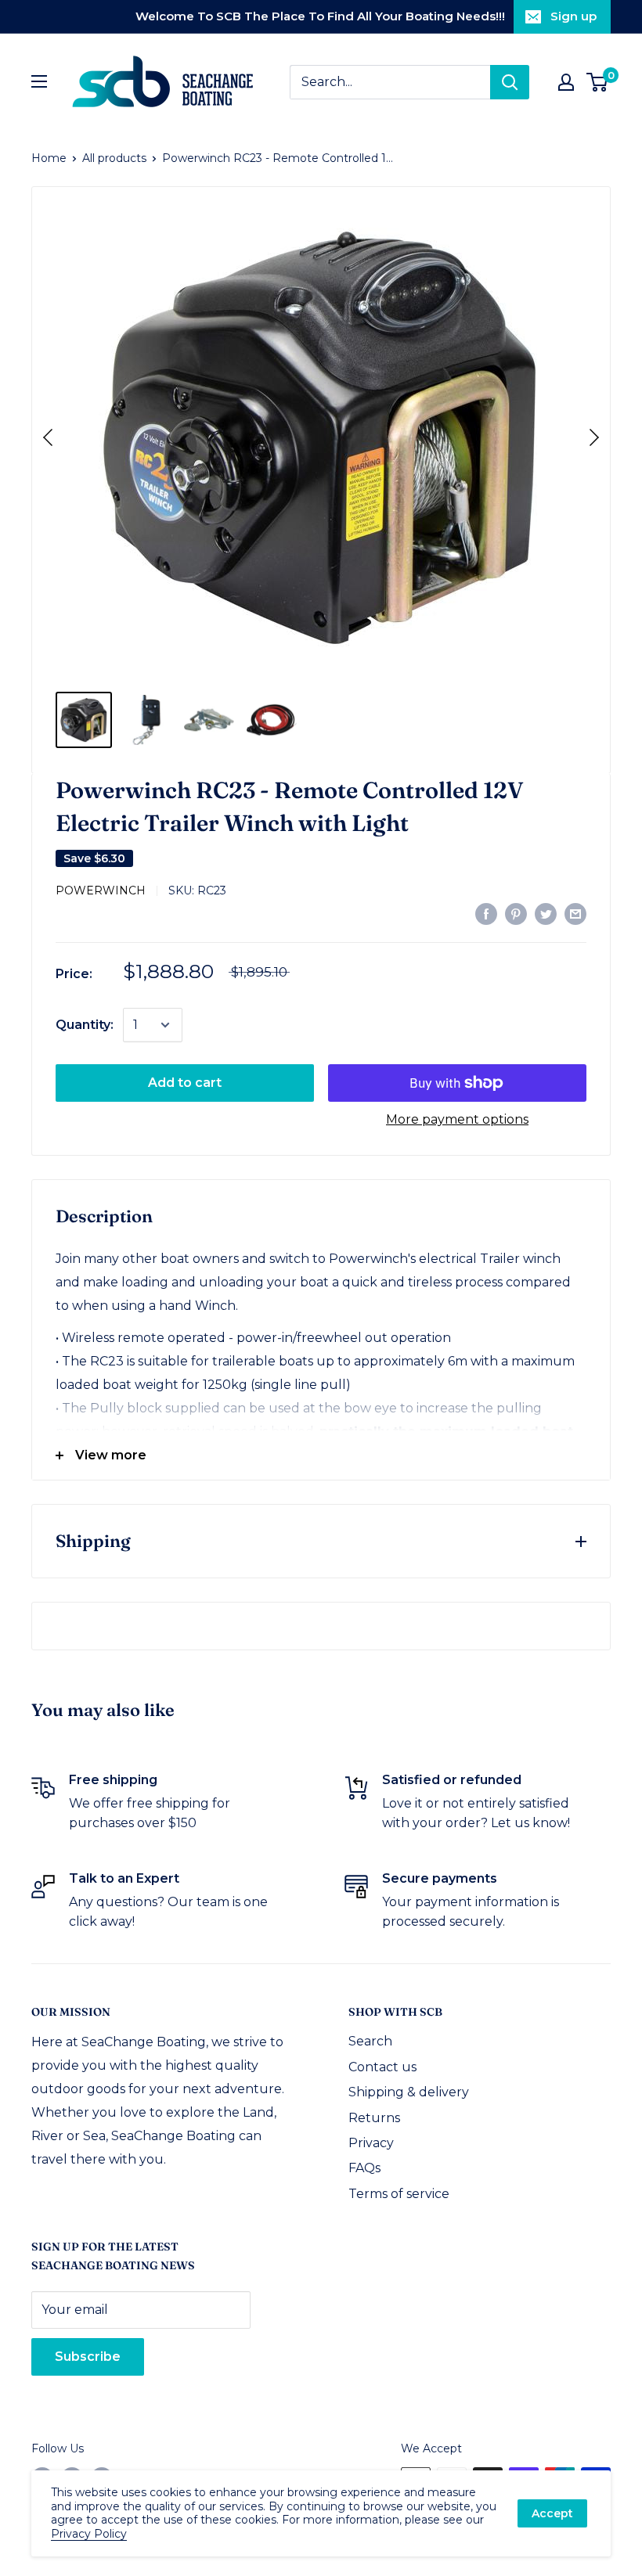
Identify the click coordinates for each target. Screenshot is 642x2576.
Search (370, 2041)
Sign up (573, 16)
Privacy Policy (89, 2534)
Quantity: (85, 1025)
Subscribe (88, 2357)
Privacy (371, 2143)
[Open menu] (39, 81)
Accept (552, 2513)
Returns (374, 2118)
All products (114, 158)
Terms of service (399, 2194)
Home (49, 158)
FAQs (364, 2168)
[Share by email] (575, 913)
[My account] (566, 82)
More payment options (457, 1119)
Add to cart (185, 1083)
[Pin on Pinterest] (516, 913)
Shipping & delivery (409, 2092)
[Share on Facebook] (486, 913)
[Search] (510, 82)
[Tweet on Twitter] (546, 913)
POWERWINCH (101, 890)
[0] (598, 82)
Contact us (382, 2067)
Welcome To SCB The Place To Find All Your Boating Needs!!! (320, 16)
